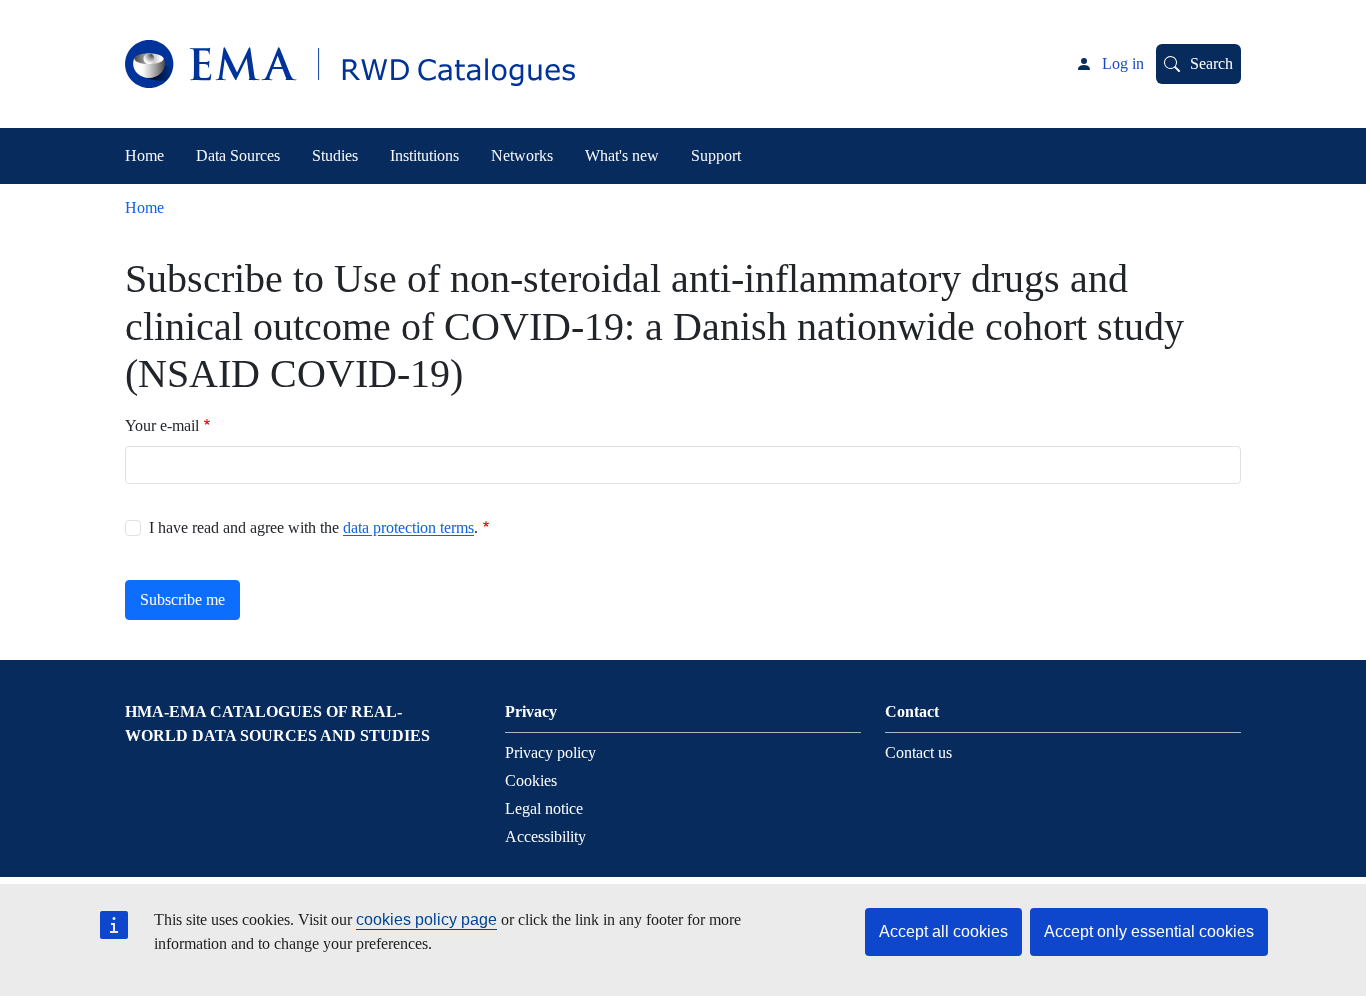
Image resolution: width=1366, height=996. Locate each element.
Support (716, 155)
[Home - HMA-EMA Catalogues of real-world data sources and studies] (350, 64)
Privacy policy (550, 752)
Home (144, 155)
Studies (335, 155)
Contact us (918, 752)
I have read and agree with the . (313, 527)
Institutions (424, 155)
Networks (522, 155)
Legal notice (544, 808)
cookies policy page (426, 919)
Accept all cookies (943, 931)
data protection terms (408, 527)
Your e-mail (162, 425)
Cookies (531, 780)
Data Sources (238, 155)
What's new (622, 155)
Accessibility (545, 836)
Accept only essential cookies (1149, 931)
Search (1211, 63)
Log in (1123, 63)
